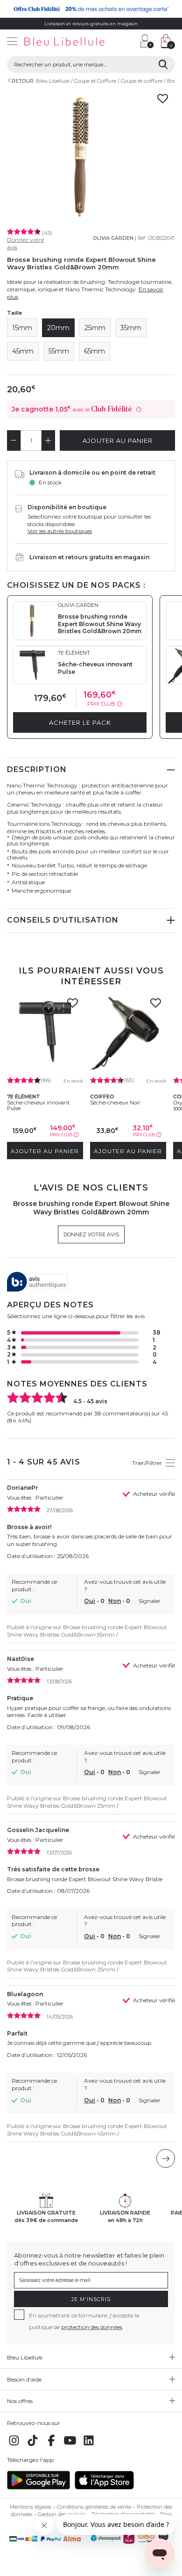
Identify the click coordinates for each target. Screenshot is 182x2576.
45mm (23, 351)
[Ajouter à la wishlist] (73, 1006)
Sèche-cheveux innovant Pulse (38, 1105)
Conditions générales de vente (94, 2507)
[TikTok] (33, 2445)
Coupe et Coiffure (95, 81)
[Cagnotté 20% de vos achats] (91, 9)
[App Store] (104, 2487)
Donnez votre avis (91, 1234)
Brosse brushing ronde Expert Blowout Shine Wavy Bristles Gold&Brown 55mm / (87, 1631)
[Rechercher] (163, 65)
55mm (59, 351)
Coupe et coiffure (142, 81)
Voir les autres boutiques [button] (60, 531)
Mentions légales (31, 2507)
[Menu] (12, 42)
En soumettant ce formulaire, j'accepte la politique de (84, 2321)
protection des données (92, 2327)
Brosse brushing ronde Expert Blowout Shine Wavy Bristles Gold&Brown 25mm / (87, 1802)
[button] (128, 42)
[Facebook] (51, 2445)
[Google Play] (38, 2487)
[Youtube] (70, 2445)
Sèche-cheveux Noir (115, 1103)
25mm (95, 328)
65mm (94, 351)
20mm (58, 328)
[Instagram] (14, 2445)
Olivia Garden (113, 238)
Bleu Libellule (53, 81)
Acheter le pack (80, 722)
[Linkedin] (89, 2445)
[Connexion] (147, 41)
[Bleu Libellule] (67, 42)
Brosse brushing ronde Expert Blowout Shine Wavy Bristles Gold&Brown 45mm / (87, 2130)
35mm (131, 328)
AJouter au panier (118, 440)
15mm (22, 328)
